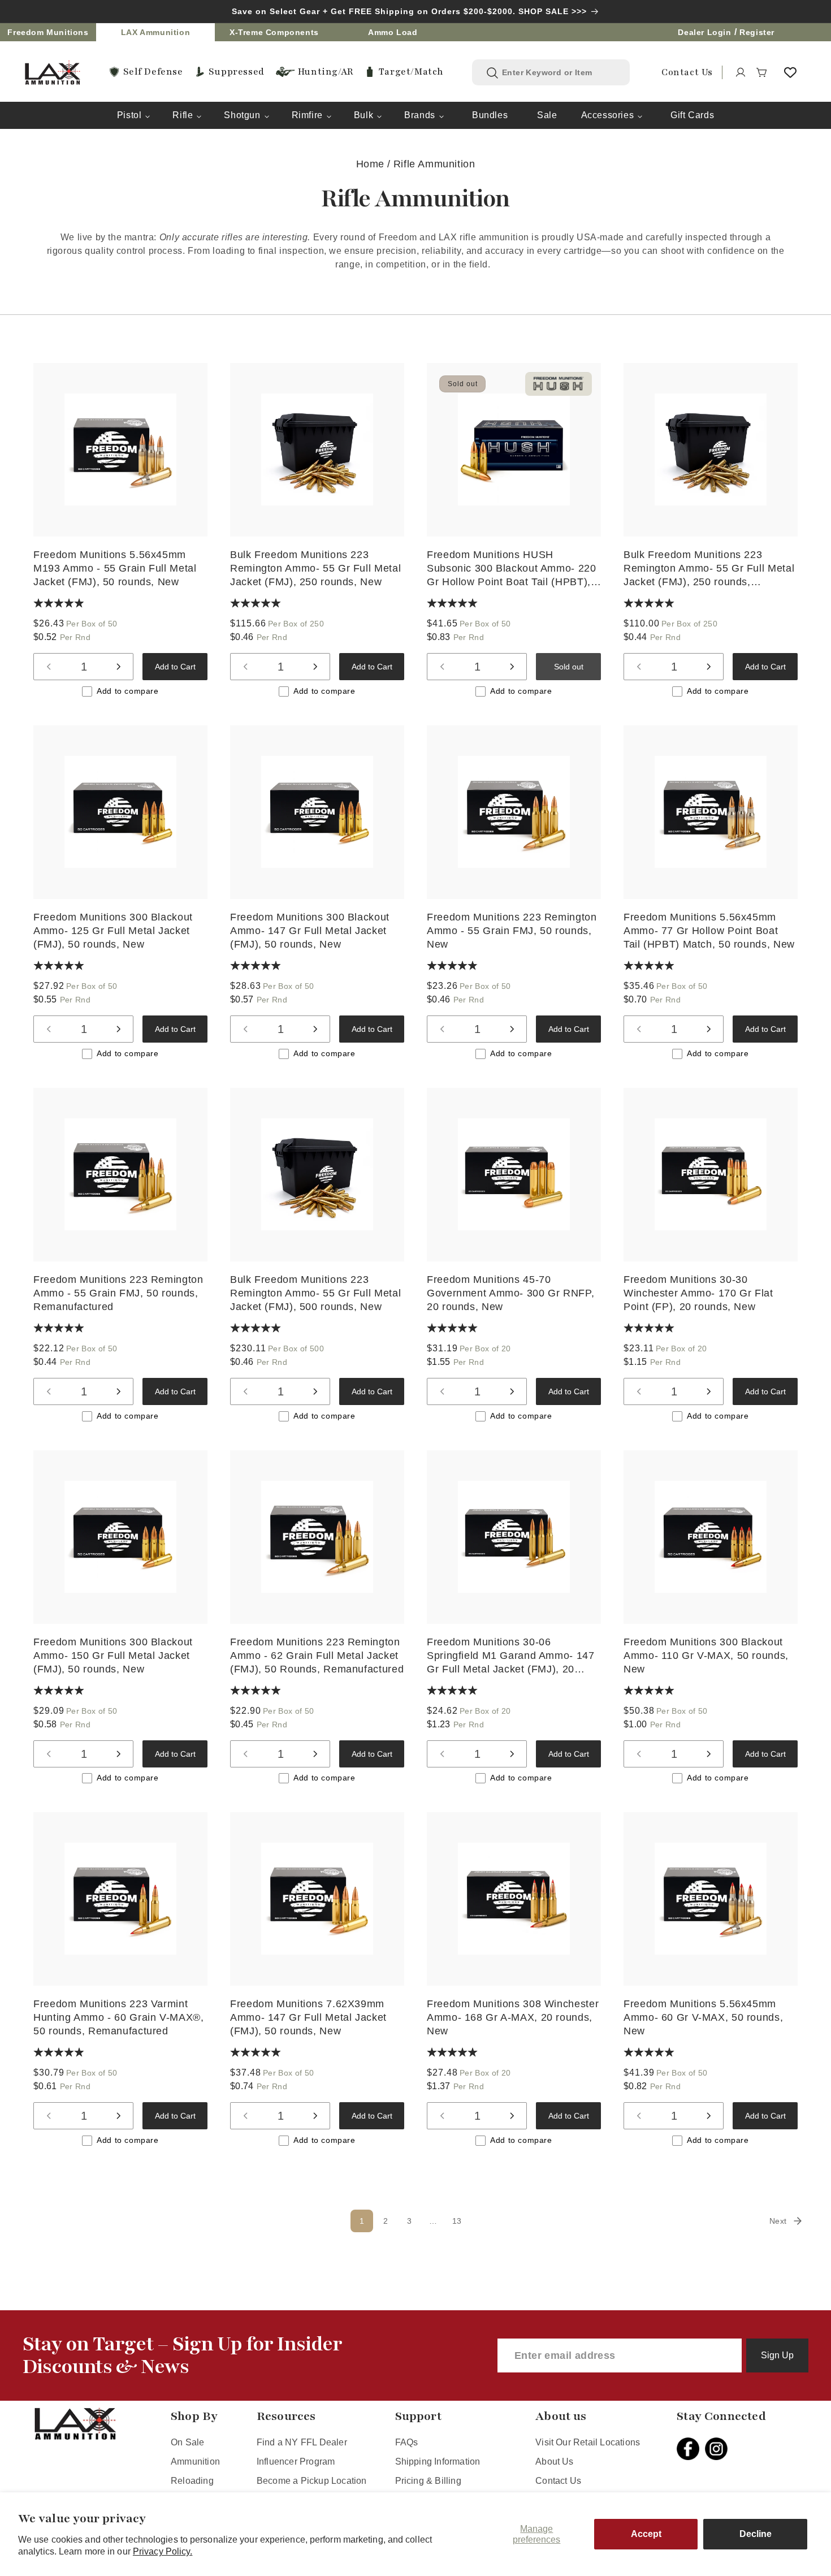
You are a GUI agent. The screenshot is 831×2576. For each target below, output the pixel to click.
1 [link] (362, 2221)
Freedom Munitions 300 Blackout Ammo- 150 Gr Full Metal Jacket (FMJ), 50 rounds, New (113, 1655)
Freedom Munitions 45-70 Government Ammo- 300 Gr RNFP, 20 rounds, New (510, 1293)
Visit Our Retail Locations (588, 2442)
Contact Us (558, 2481)
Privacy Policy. (163, 2551)
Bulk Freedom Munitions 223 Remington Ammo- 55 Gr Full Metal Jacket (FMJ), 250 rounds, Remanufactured (709, 569)
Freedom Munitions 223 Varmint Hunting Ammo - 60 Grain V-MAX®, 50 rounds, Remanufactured (119, 2017)
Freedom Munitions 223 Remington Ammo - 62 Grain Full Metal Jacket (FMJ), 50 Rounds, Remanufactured (317, 1655)
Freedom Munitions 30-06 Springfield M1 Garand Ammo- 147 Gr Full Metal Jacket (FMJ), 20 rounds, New (511, 1656)
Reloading (192, 2481)
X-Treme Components (274, 32)
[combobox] (559, 72)
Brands (420, 115)
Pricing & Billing (428, 2481)
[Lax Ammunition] (53, 73)
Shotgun (242, 115)
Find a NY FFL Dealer (302, 2442)
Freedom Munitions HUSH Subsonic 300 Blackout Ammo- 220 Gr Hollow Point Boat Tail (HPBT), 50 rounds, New (512, 569)
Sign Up (777, 2355)
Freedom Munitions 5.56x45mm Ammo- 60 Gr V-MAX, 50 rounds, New (703, 2017)
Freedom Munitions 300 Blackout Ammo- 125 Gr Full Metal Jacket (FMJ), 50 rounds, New (113, 931)
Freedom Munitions (48, 32)
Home (370, 164)
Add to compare (127, 691)
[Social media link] (691, 2449)
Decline (756, 2534)
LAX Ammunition (155, 32)
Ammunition (195, 2462)
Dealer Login (704, 32)
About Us (555, 2462)
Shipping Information (438, 2462)
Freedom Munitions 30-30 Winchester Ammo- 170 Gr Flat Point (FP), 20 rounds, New (698, 1293)
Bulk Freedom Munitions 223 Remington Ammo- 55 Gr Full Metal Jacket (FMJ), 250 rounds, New (315, 568)
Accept (646, 2534)
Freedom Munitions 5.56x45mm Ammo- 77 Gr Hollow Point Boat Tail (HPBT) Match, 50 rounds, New (709, 931)
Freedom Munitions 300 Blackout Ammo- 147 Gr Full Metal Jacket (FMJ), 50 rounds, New (310, 931)
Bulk (363, 115)
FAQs (407, 2442)
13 (457, 2221)
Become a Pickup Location (312, 2481)
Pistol (129, 115)
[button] (762, 72)
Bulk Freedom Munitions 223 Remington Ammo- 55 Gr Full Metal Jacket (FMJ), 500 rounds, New (315, 1293)
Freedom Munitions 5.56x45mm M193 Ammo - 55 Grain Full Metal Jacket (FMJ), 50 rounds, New (115, 568)
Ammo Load (393, 32)
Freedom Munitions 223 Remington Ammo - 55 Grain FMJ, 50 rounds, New (512, 931)
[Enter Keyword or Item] (492, 73)
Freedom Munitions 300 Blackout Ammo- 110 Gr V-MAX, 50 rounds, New (706, 1655)
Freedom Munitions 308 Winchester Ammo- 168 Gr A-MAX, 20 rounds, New (513, 2017)
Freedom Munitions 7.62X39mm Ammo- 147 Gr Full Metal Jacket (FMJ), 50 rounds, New (308, 2017)
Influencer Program (296, 2462)
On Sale (187, 2442)
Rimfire (307, 115)
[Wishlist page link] (790, 72)
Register (757, 32)
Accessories (608, 115)
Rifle (183, 115)
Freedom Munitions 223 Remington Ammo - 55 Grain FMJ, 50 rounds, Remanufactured (118, 1293)
